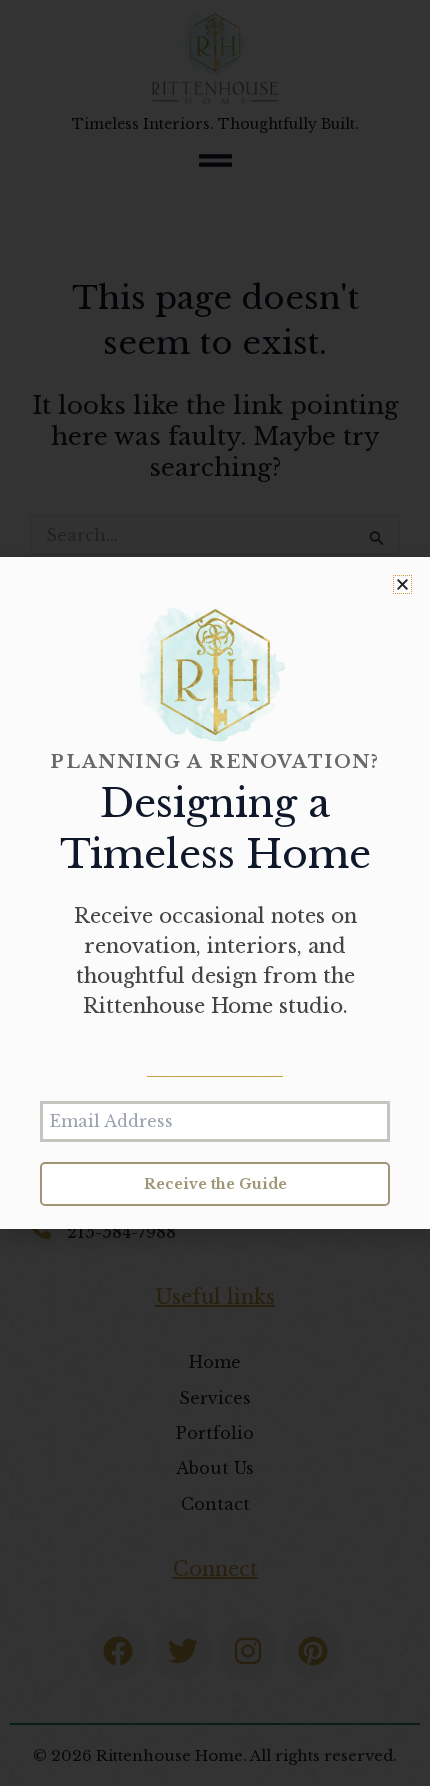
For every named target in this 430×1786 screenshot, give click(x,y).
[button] (402, 584)
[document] (215, 893)
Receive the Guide (215, 1184)
